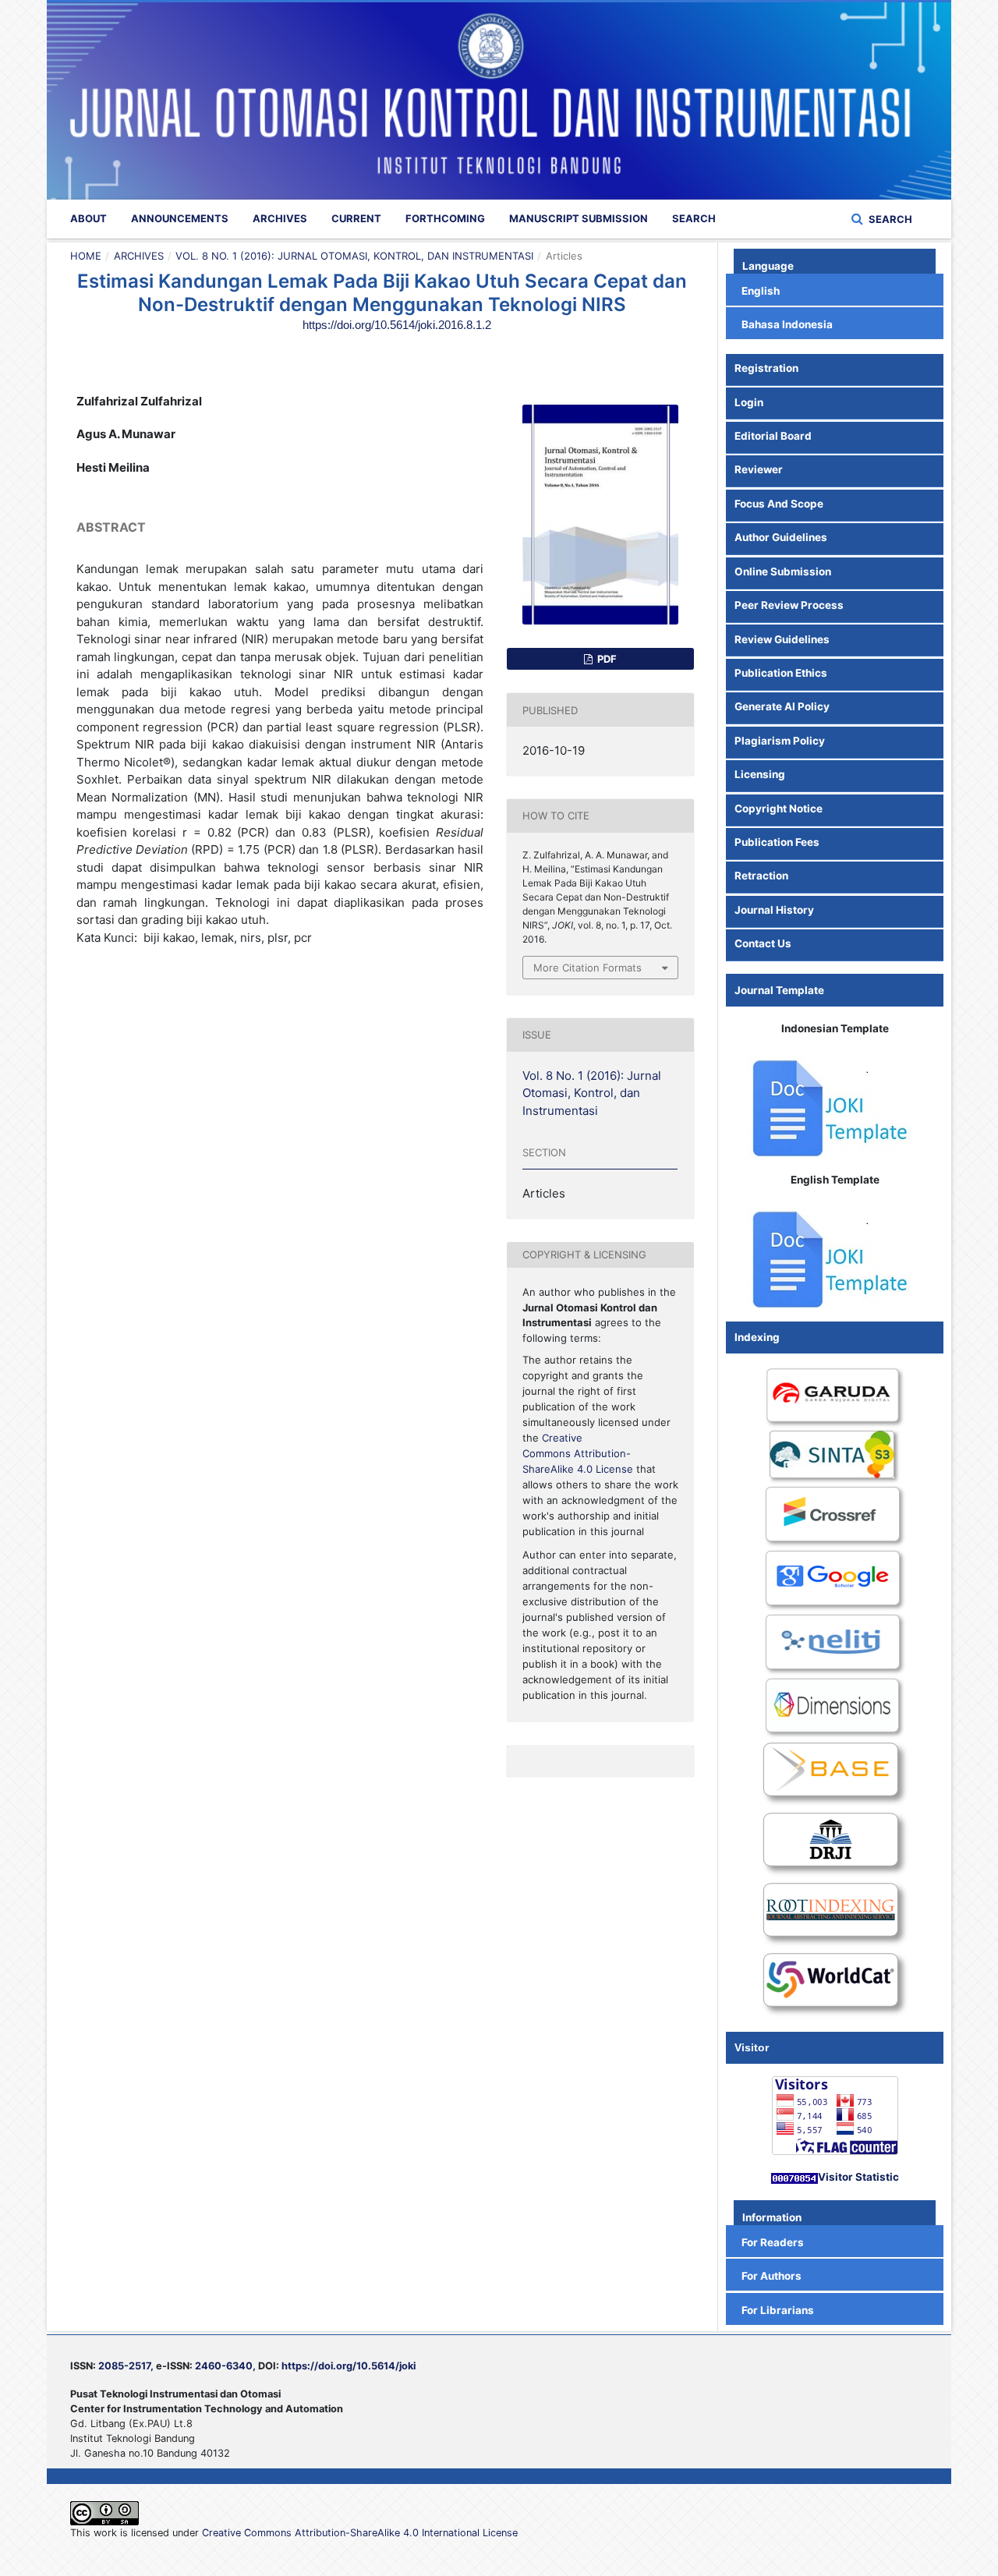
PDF (606, 659)
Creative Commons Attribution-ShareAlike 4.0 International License (360, 2533)
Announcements (180, 218)
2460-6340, (225, 2366)
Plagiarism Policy (780, 741)
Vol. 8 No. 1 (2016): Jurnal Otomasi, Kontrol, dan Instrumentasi (354, 256)
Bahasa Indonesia (787, 324)
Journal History (774, 910)
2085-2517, (126, 2366)
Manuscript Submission (579, 218)
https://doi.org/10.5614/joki (349, 2366)
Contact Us (763, 943)
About (88, 218)
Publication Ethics (781, 673)
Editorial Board (773, 436)
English (761, 291)
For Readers (773, 2242)
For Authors (772, 2276)
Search (694, 218)
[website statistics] (795, 2177)
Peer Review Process (789, 605)
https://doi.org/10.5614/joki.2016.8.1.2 (397, 325)
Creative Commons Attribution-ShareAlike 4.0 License (578, 1453)
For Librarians (778, 2310)
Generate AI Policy (782, 706)
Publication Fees (777, 842)
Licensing (760, 774)
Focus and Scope (780, 504)
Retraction (761, 876)
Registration (766, 368)
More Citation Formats (587, 968)
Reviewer (759, 469)
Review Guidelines (782, 639)
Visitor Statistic (858, 2177)
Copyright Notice (779, 809)
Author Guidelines (781, 537)
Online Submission (783, 571)
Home (86, 256)
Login (749, 402)
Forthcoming (445, 218)
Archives (280, 218)
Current (356, 218)
